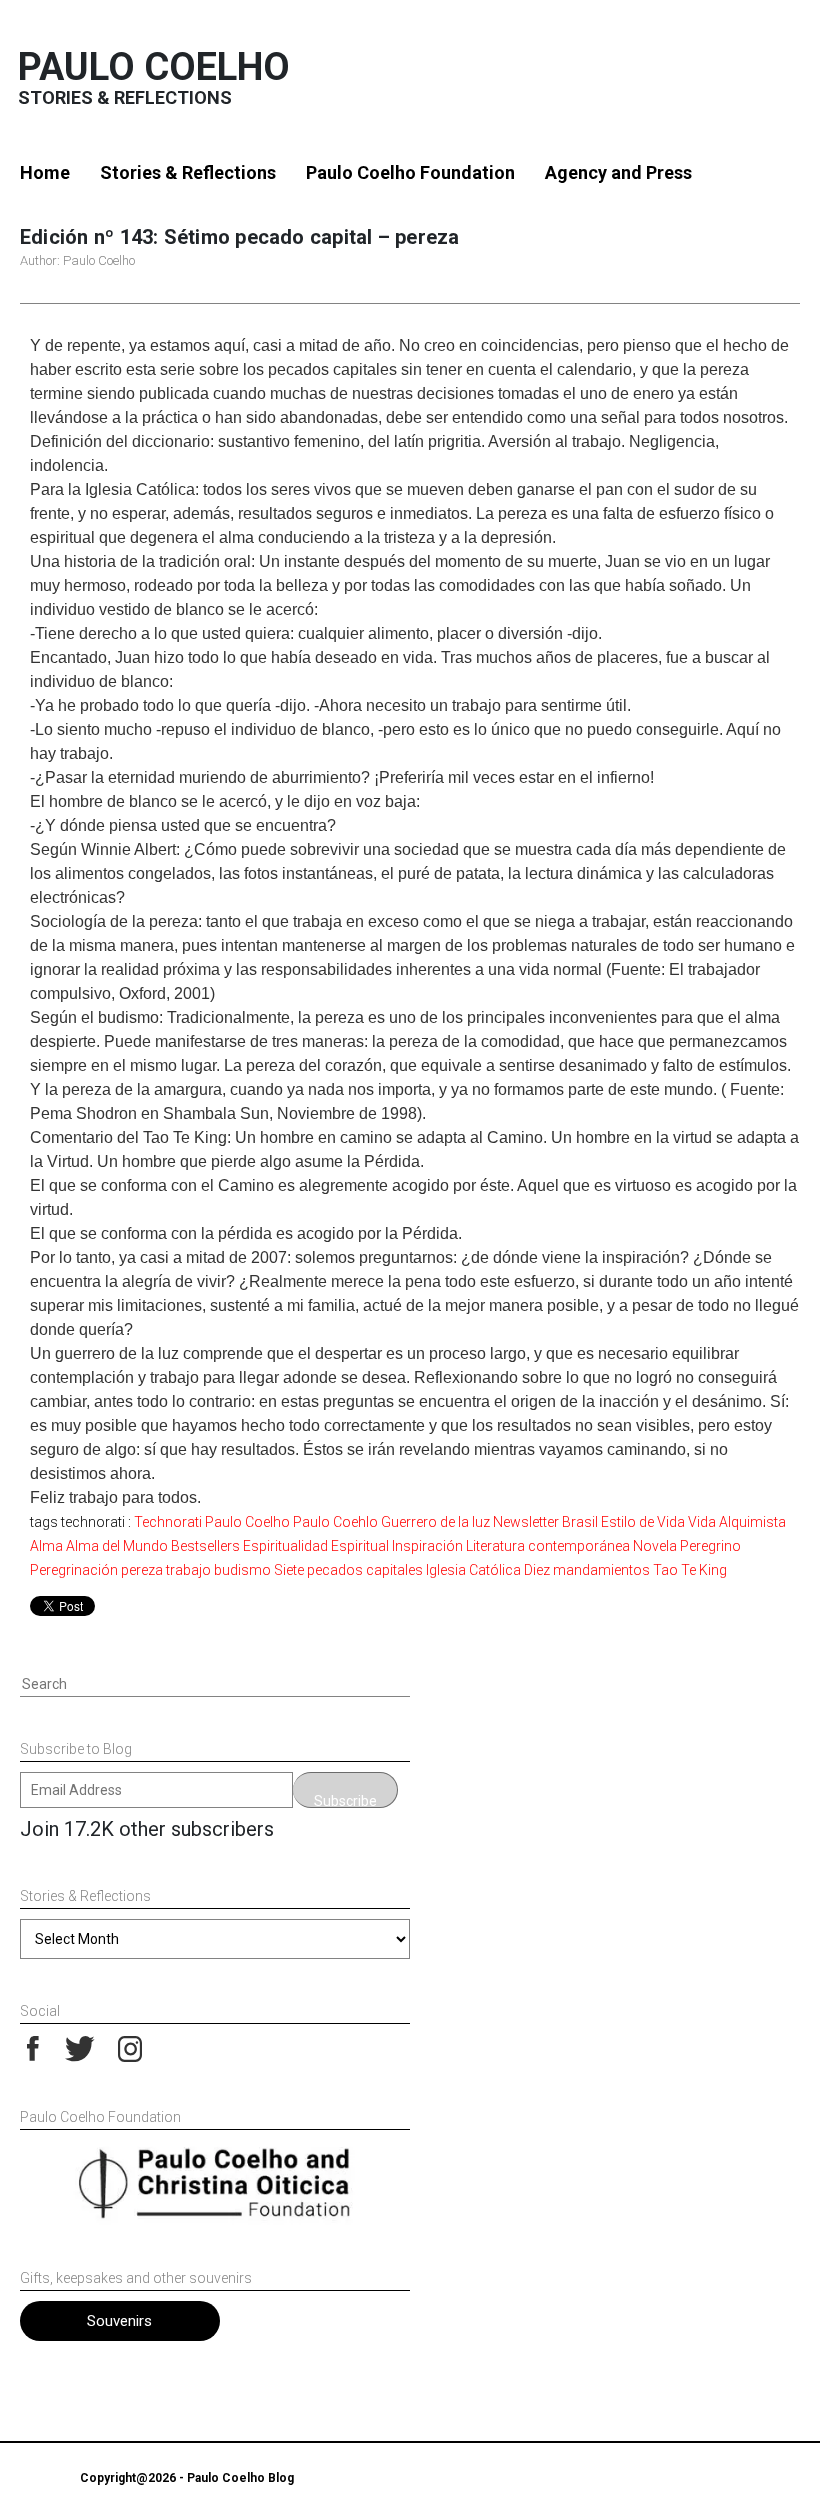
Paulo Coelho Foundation (410, 172)
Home (45, 172)
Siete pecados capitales (348, 1570)
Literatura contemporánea (548, 1546)
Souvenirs (119, 2321)
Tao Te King (690, 1570)
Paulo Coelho (154, 67)
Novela (655, 1546)
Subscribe (345, 1800)
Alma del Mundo (117, 1546)
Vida (702, 1522)
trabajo (188, 1570)
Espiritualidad (285, 1546)
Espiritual (360, 1546)
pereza (142, 1570)
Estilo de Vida (643, 1522)
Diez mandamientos (587, 1570)
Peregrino (710, 1546)
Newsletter (526, 1522)
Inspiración (427, 1546)
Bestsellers (205, 1546)
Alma (46, 1546)
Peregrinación (74, 1570)
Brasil (580, 1522)
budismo (242, 1570)
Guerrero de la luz (435, 1522)
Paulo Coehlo (335, 1522)
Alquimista (752, 1522)
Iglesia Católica (473, 1570)
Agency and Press (618, 172)
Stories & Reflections (188, 172)
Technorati (168, 1522)
